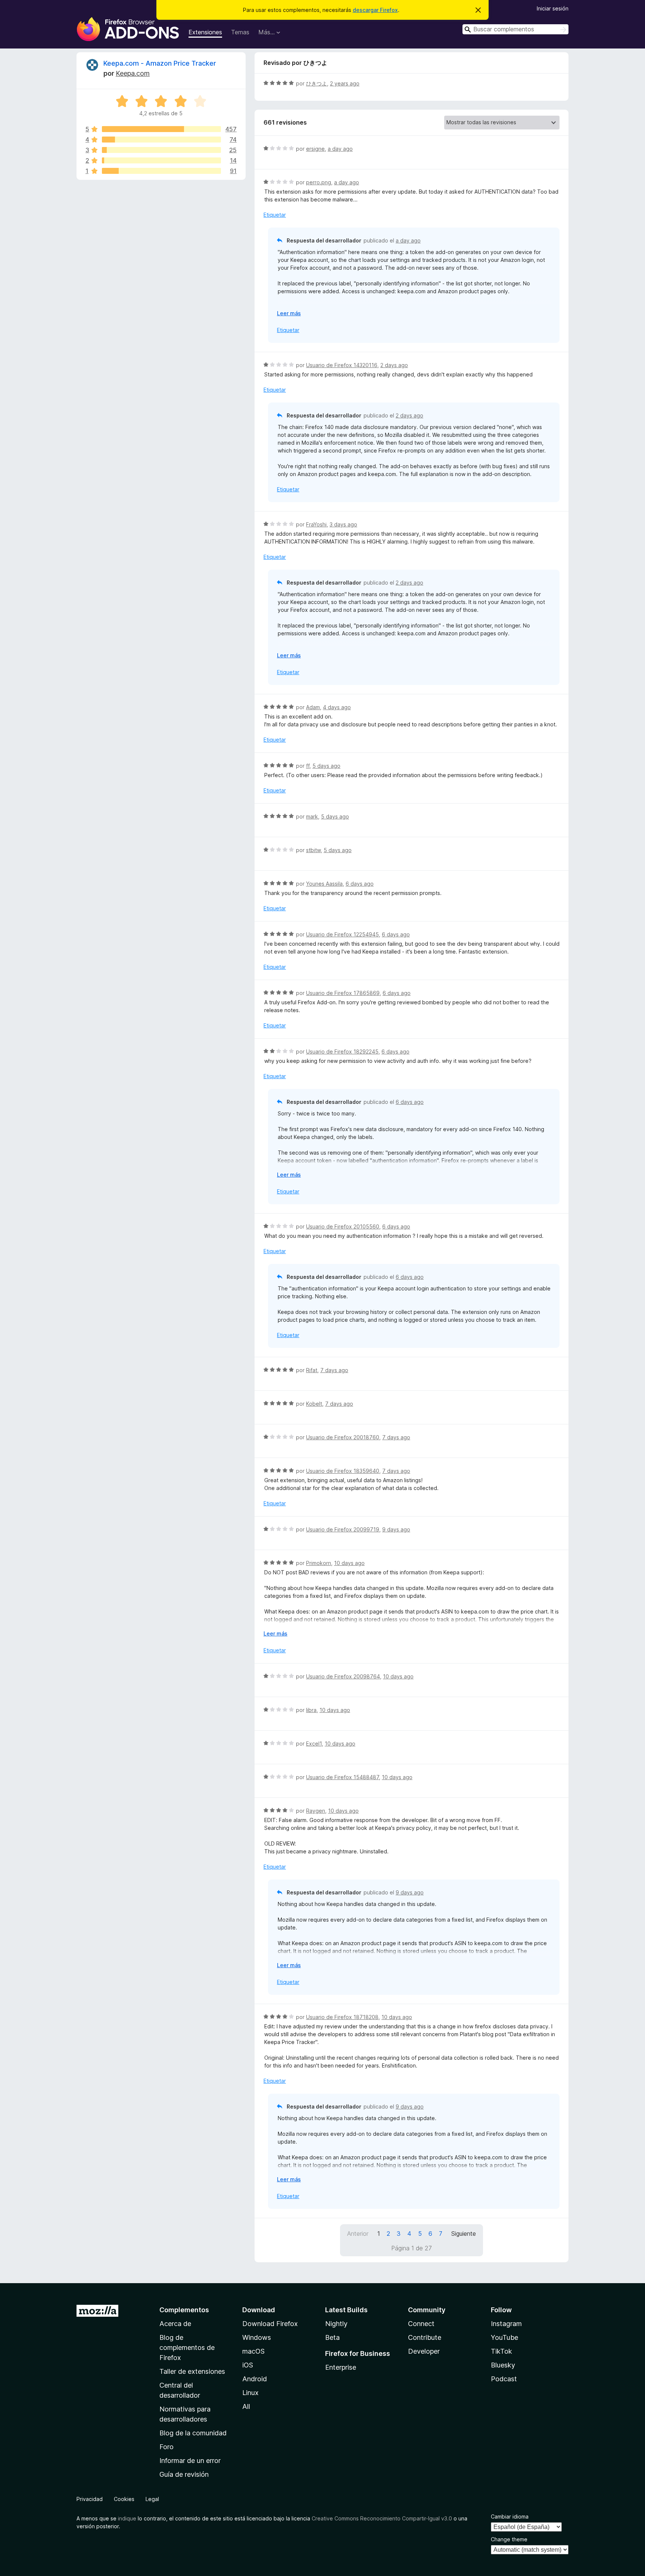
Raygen (316, 1811)
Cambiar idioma (510, 2516)
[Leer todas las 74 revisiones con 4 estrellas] (161, 140)
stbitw (313, 850)
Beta (332, 2337)
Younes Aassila (324, 884)
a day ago (340, 149)
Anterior (358, 2234)
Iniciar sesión (553, 8)
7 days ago (334, 1370)
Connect (421, 2324)
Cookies (124, 2499)
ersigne (315, 149)
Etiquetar (275, 215)
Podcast (504, 2379)
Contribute (425, 2337)
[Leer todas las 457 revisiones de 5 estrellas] (161, 129)
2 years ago (345, 83)
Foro (166, 2447)
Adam (313, 707)
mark (312, 816)
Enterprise (341, 2367)
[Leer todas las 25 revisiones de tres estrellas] (161, 150)
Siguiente (464, 2234)
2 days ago (394, 365)
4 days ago (337, 707)
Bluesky (503, 2365)
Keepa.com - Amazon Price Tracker (160, 63)
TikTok (501, 2351)
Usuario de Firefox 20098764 (343, 1676)
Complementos (184, 2310)
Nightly (336, 2324)
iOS (248, 2365)
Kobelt (314, 1404)
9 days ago (396, 1529)
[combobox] (515, 29)
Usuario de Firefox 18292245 (342, 1051)
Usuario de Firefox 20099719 (343, 1529)
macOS (253, 2351)
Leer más (289, 313)
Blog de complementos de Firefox (187, 2347)
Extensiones (205, 32)
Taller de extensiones (192, 2371)
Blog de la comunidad (193, 2433)
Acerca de (175, 2324)
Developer (424, 2351)
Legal (152, 2499)
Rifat (312, 1370)
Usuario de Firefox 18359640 (343, 1471)
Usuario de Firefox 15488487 (342, 1777)
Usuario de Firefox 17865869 (343, 993)
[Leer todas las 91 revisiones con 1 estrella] (161, 171)
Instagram (506, 2324)
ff (308, 766)
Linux (250, 2393)
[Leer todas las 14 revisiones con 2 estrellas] (161, 160)
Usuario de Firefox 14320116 (342, 365)
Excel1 (314, 1744)
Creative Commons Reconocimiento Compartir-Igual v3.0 (382, 2518)
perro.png (319, 182)
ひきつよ (317, 83)
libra (311, 1710)
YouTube (504, 2337)
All (246, 2406)
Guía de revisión (184, 2474)
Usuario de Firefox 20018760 (343, 1437)
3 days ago (343, 524)
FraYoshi (316, 524)
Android (255, 2379)
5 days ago (326, 766)
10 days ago (349, 1563)
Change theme (509, 2539)
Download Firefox (270, 2324)
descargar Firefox (375, 10)
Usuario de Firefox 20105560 (343, 1226)
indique (127, 2518)
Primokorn (319, 1563)
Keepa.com (133, 73)
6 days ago (360, 884)
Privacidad (90, 2499)
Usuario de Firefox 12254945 (342, 934)
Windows (257, 2337)
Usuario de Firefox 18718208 (342, 2017)
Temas (240, 32)
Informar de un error (190, 2461)
